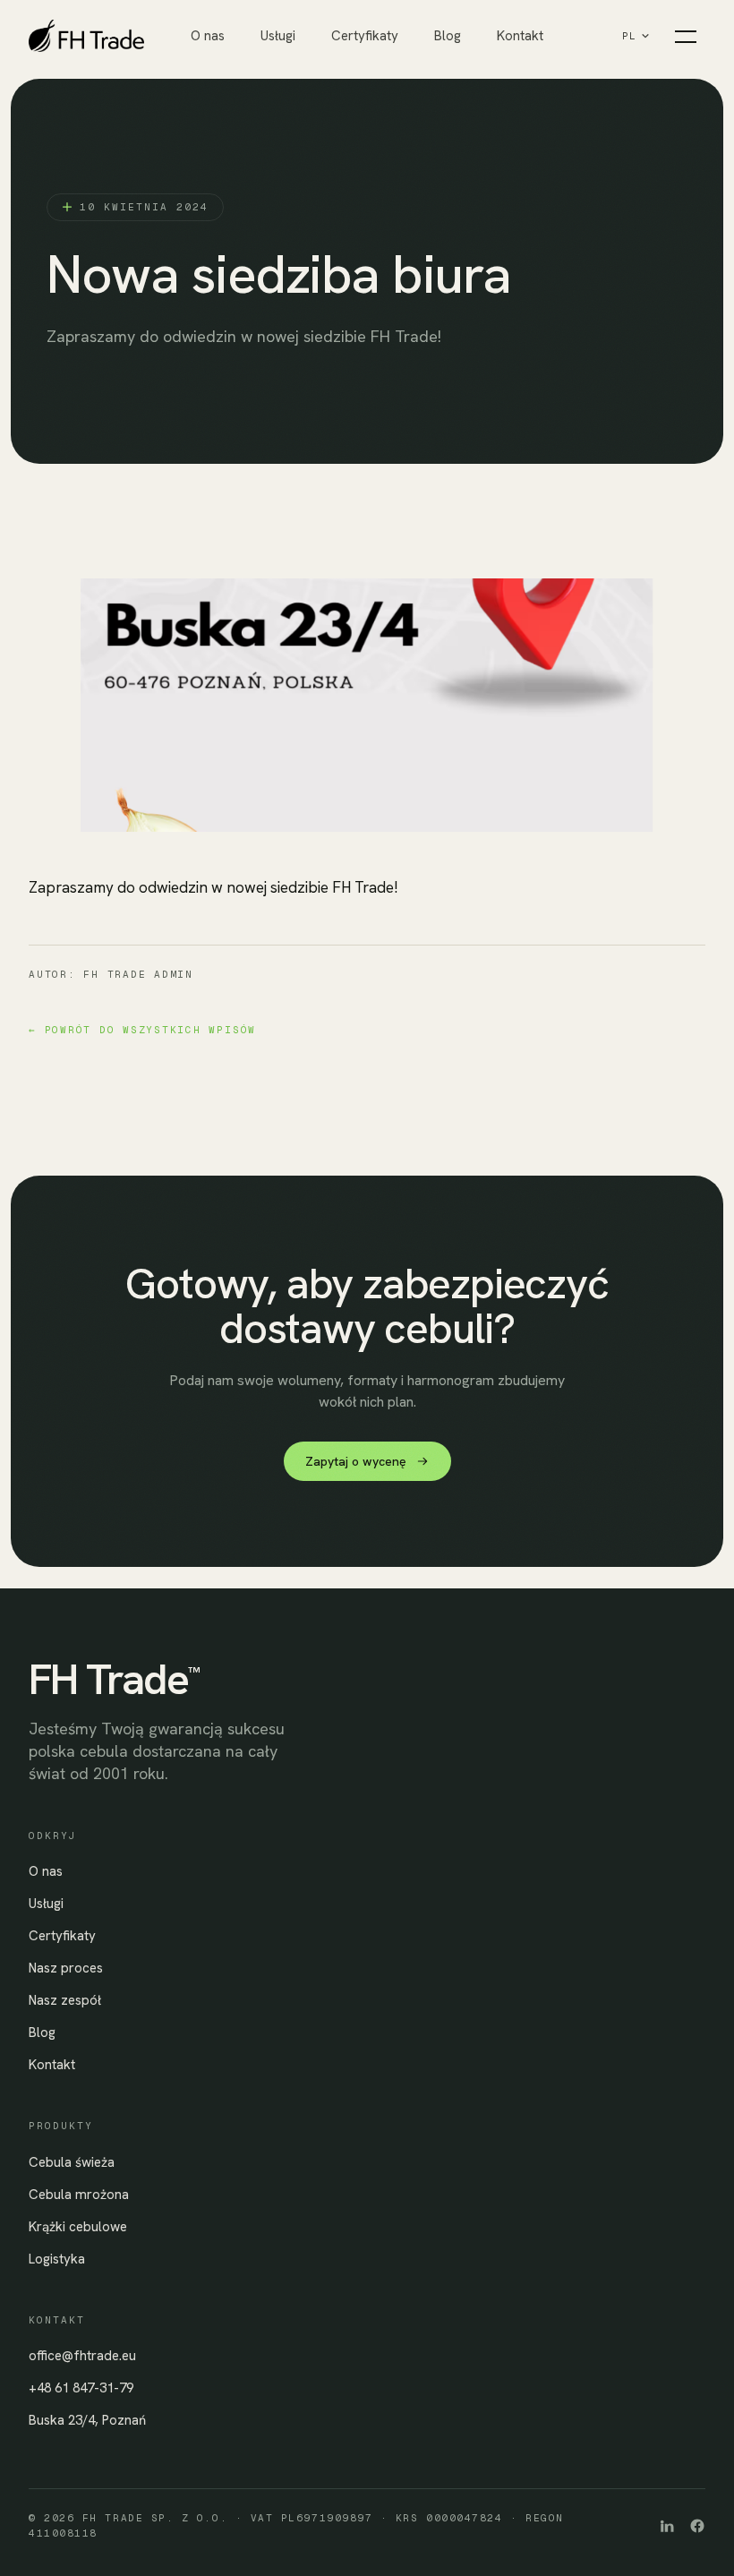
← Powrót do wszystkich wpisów (142, 1030)
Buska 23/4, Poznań (87, 2420)
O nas (208, 36)
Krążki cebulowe (78, 2227)
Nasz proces (66, 1968)
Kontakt (520, 36)
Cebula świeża (72, 2162)
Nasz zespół (65, 2000)
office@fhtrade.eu (82, 2356)
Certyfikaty (365, 36)
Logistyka (57, 2259)
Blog (448, 36)
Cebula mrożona (79, 2195)
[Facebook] (697, 2526)
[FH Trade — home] (110, 36)
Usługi (278, 36)
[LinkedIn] (667, 2526)
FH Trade (114, 1679)
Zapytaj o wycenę (356, 1461)
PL (630, 36)
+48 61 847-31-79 (81, 2388)
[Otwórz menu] (686, 36)
